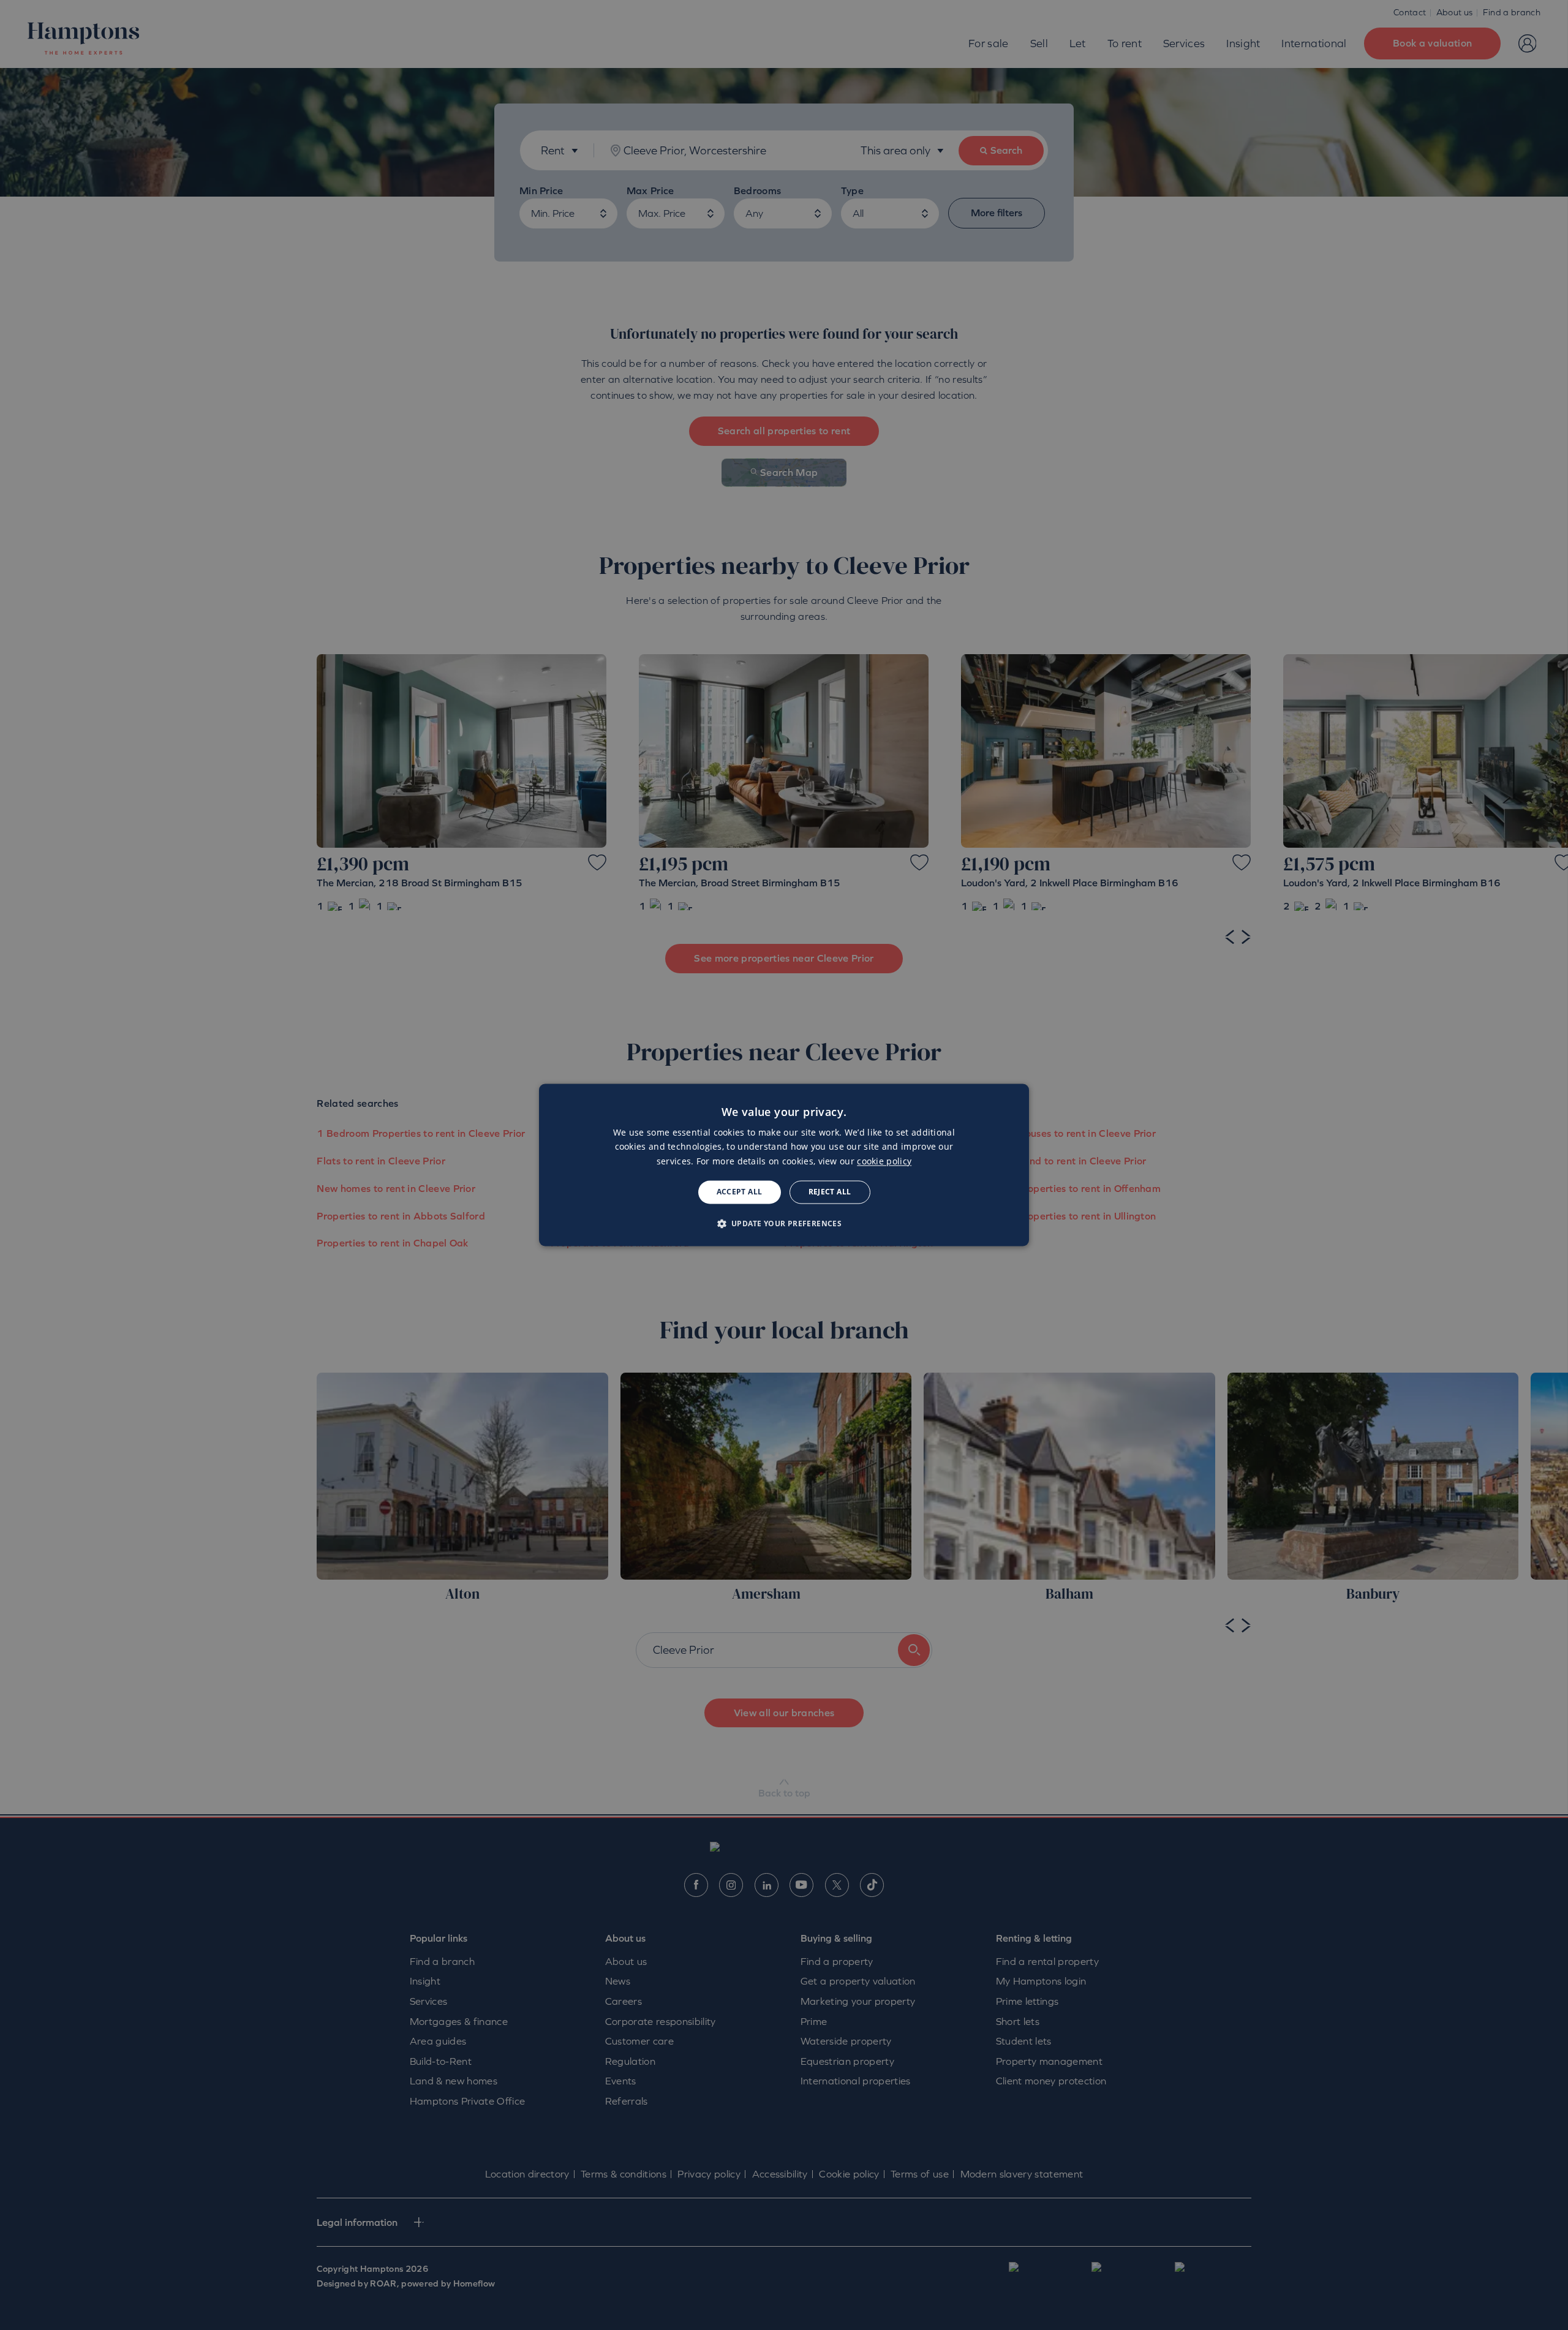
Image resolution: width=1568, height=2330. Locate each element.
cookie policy (884, 1161)
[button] (784, 1224)
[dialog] (784, 1165)
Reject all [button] (830, 1192)
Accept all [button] (740, 1192)
